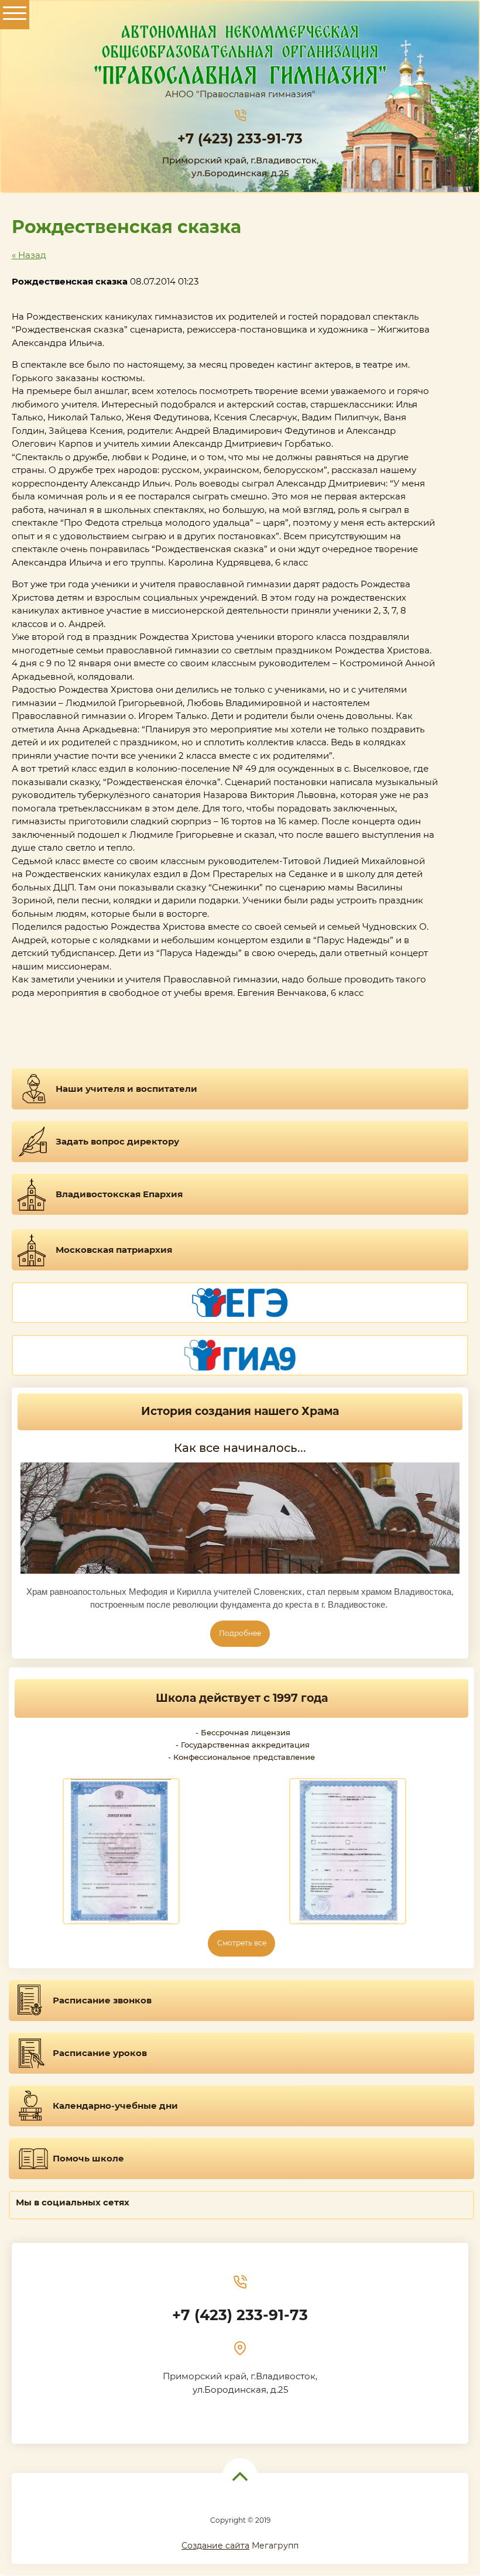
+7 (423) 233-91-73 (240, 139)
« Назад (29, 255)
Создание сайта (215, 2546)
